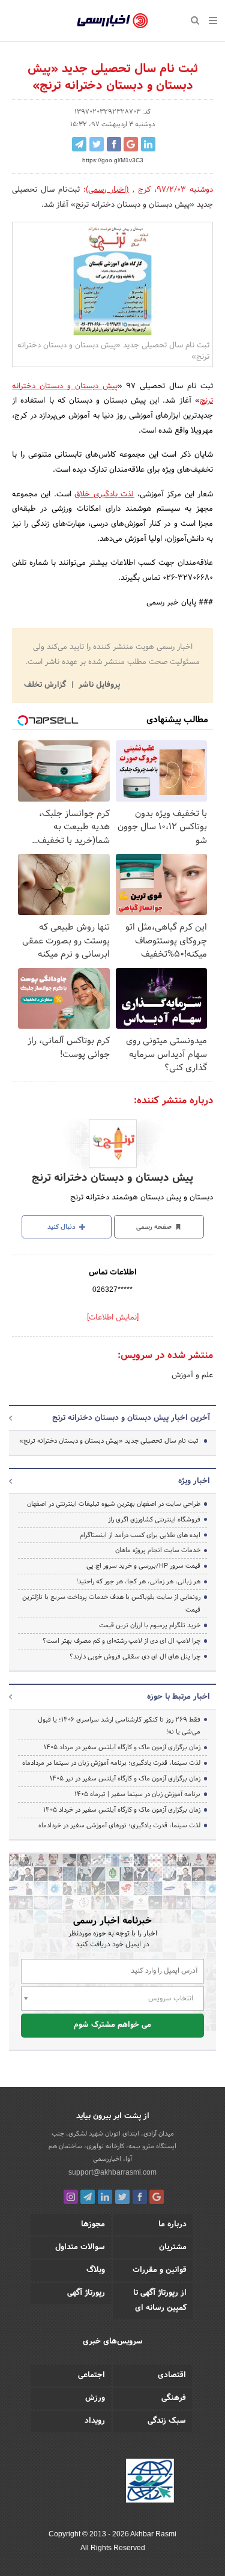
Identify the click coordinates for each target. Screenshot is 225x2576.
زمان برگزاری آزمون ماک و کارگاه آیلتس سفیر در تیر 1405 (125, 1779)
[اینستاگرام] (71, 2197)
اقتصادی (172, 2375)
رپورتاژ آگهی (86, 2293)
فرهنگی (174, 2398)
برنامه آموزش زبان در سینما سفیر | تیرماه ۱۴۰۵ (137, 1794)
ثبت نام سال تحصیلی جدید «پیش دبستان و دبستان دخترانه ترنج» (109, 1441)
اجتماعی (91, 2375)
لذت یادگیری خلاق (104, 495)
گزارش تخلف (46, 685)
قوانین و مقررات (160, 2270)
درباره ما (172, 2224)
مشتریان (173, 2247)
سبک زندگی (167, 2421)
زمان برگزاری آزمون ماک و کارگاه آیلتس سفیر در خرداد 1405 (122, 1810)
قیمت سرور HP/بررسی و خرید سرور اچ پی (143, 1566)
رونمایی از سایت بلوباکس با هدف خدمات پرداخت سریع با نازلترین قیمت (111, 1603)
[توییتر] (122, 2197)
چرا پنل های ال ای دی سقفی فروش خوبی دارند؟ (135, 1657)
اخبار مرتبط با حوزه (178, 1697)
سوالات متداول (80, 2247)
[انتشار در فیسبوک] (114, 144)
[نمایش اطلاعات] (113, 1318)
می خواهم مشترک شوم (112, 2025)
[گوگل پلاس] (157, 2197)
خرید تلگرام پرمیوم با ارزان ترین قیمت (150, 1625)
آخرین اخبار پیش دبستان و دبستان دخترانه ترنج (131, 1418)
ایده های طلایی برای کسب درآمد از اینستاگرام (140, 1535)
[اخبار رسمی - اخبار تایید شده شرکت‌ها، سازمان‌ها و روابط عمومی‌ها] (112, 21)
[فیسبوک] (140, 2197)
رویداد (95, 2421)
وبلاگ (96, 2270)
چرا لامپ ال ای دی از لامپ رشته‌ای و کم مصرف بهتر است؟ (121, 1641)
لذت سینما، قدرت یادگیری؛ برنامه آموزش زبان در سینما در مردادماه (111, 1763)
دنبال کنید (62, 1227)
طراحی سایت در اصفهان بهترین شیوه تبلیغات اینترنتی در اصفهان (114, 1504)
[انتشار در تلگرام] (79, 144)
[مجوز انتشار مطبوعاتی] (150, 2482)
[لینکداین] (105, 2197)
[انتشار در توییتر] (97, 144)
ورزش (95, 2398)
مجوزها (93, 2224)
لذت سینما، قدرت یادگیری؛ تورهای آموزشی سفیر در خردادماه (119, 1825)
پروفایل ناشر (98, 685)
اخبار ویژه (194, 1481)
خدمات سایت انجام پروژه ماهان (158, 1550)
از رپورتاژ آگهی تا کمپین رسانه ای (160, 2300)
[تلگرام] (88, 2197)
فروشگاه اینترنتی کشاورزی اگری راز (154, 1520)
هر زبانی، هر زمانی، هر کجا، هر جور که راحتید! (138, 1582)
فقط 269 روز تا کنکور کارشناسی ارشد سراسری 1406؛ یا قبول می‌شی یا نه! (119, 1726)
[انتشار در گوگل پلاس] (131, 144)
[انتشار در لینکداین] (148, 144)
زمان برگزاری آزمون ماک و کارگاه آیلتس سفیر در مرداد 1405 (122, 1747)
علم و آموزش (192, 1375)
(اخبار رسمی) (107, 190)
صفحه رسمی (155, 1227)
